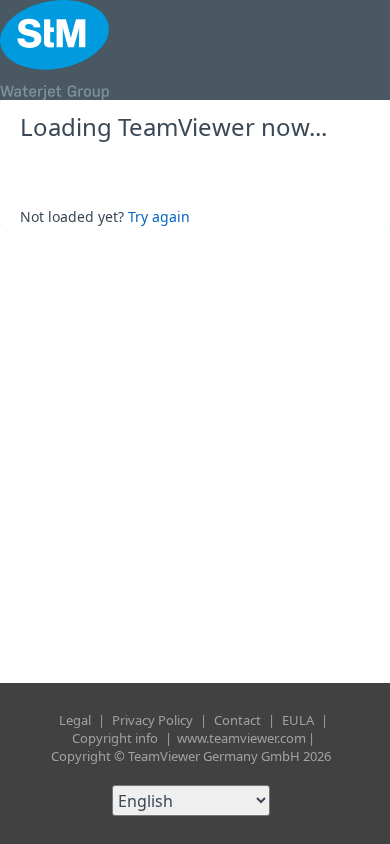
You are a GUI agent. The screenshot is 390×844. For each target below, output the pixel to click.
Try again (159, 216)
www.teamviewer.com (241, 738)
